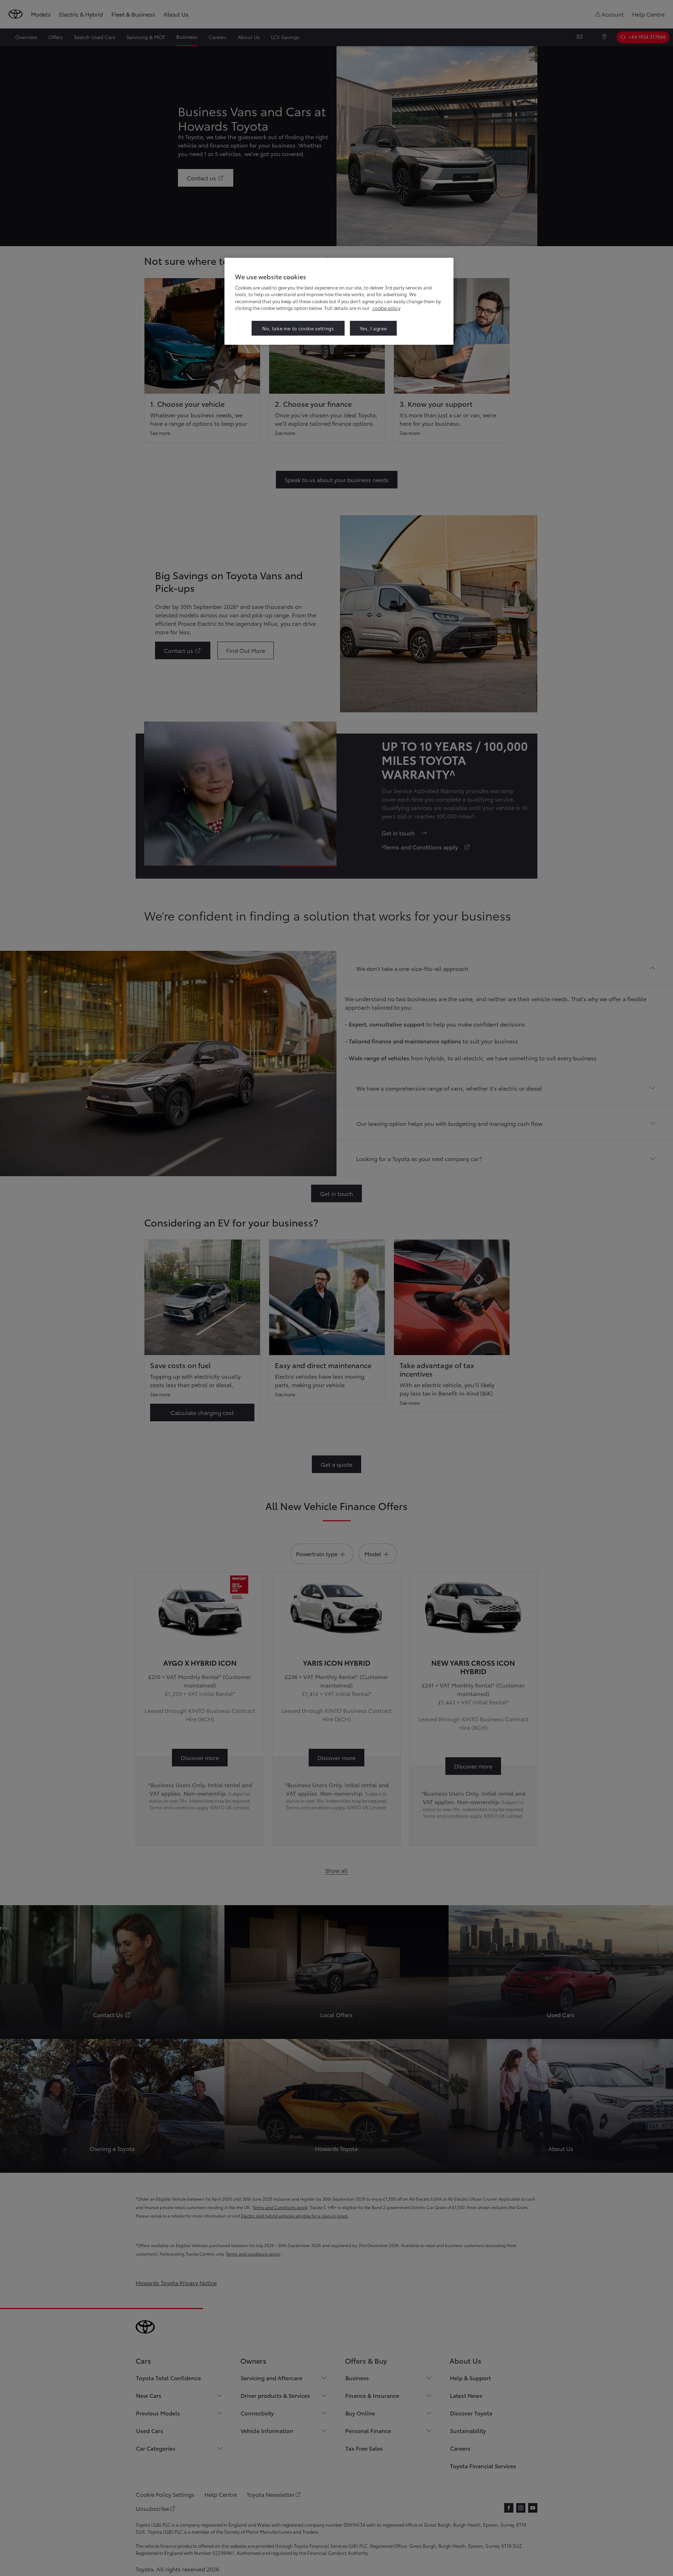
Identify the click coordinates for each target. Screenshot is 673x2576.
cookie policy (386, 308)
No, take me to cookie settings (298, 328)
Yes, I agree (373, 328)
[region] (339, 301)
